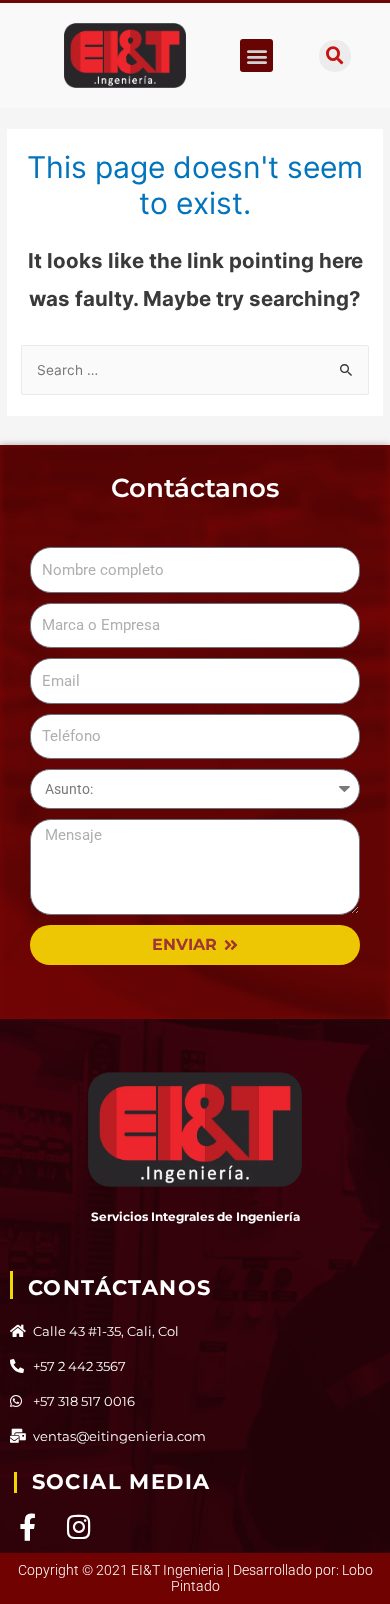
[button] (256, 55)
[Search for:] (195, 370)
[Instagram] (79, 1526)
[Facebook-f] (27, 1526)
